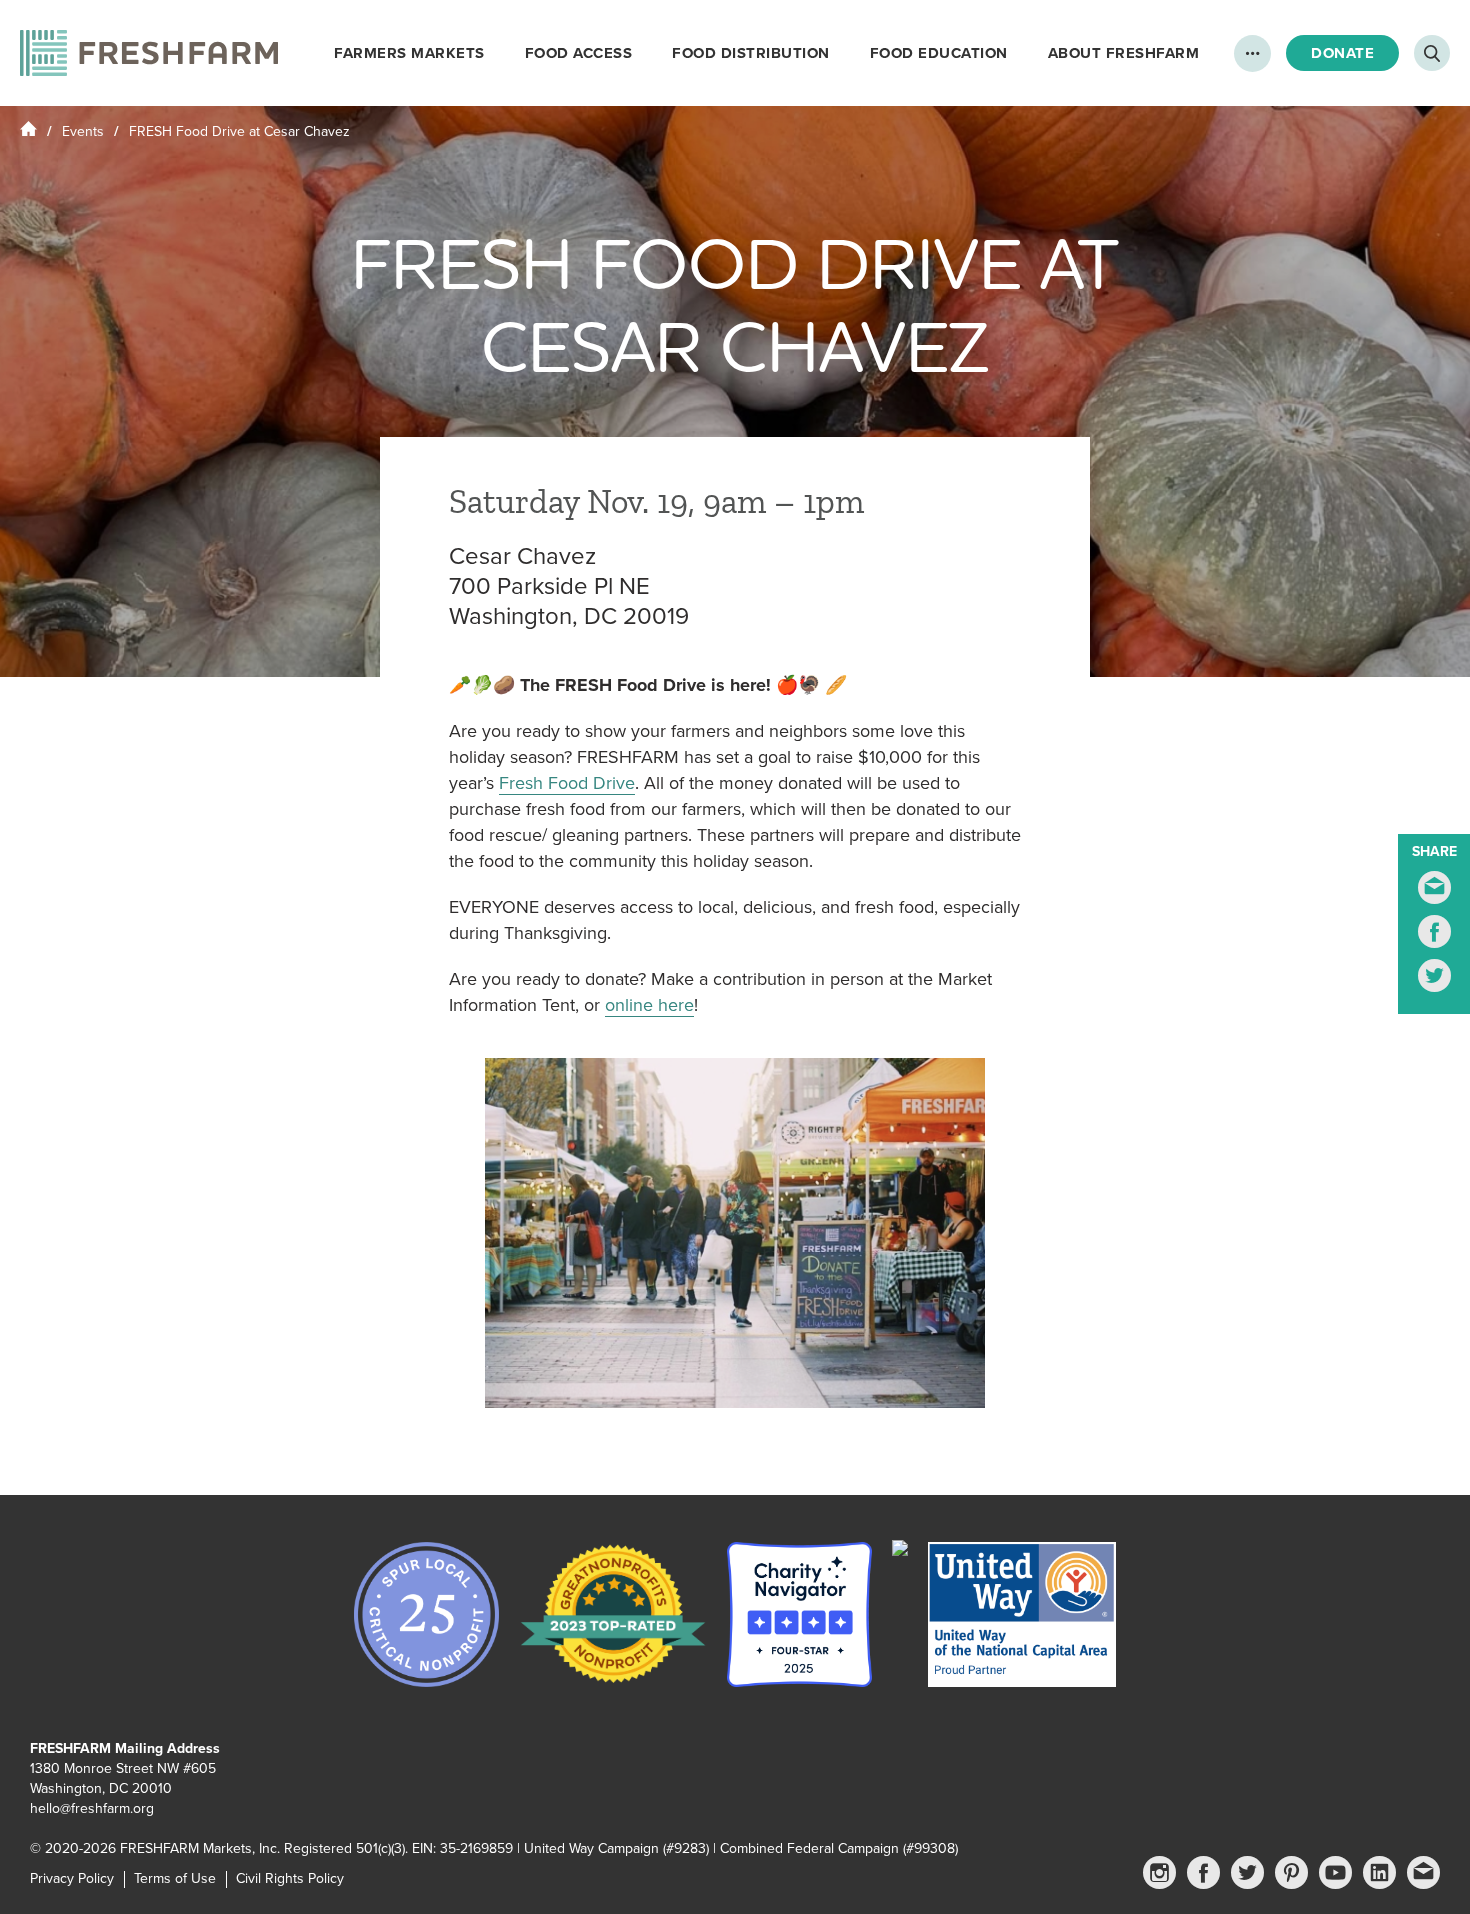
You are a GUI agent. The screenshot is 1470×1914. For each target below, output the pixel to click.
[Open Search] (1432, 53)
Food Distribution (751, 53)
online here (649, 1005)
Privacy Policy (72, 1878)
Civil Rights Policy (290, 1878)
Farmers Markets (409, 53)
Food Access (579, 53)
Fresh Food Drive (567, 783)
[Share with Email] (1434, 887)
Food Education (939, 53)
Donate (1342, 53)
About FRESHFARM (1124, 53)
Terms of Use (175, 1878)
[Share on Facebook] (1434, 931)
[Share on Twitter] (1434, 975)
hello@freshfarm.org (92, 1808)
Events (83, 131)
